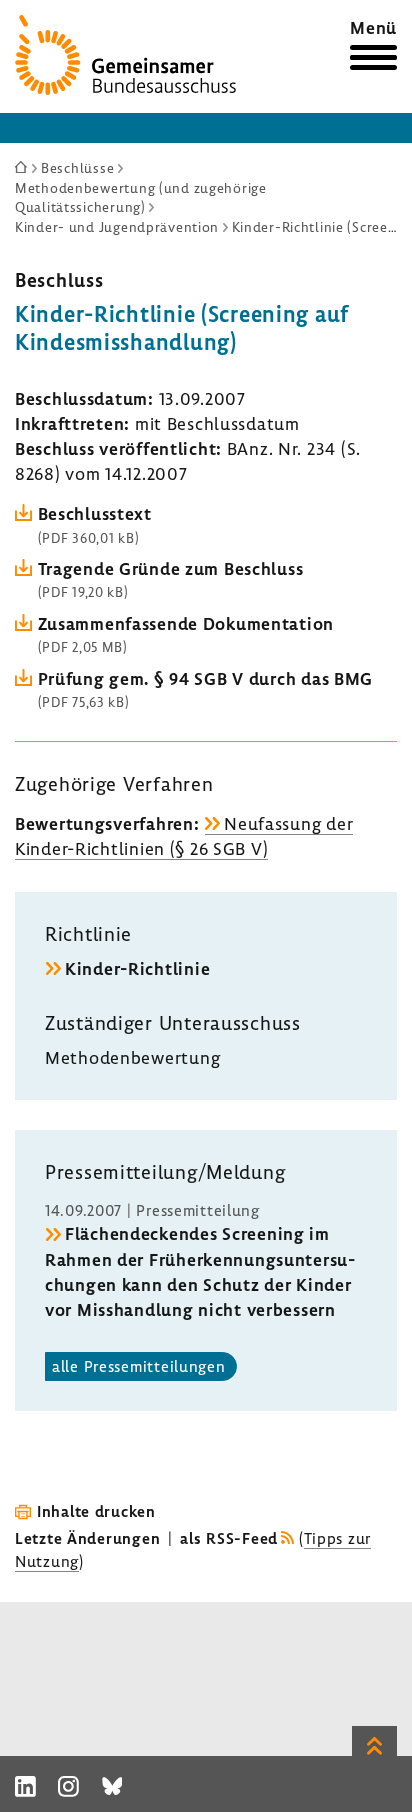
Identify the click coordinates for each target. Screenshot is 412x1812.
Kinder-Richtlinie (137, 968)
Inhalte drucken (96, 1511)
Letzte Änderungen (87, 1538)
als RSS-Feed (229, 1538)
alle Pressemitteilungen (139, 1366)
